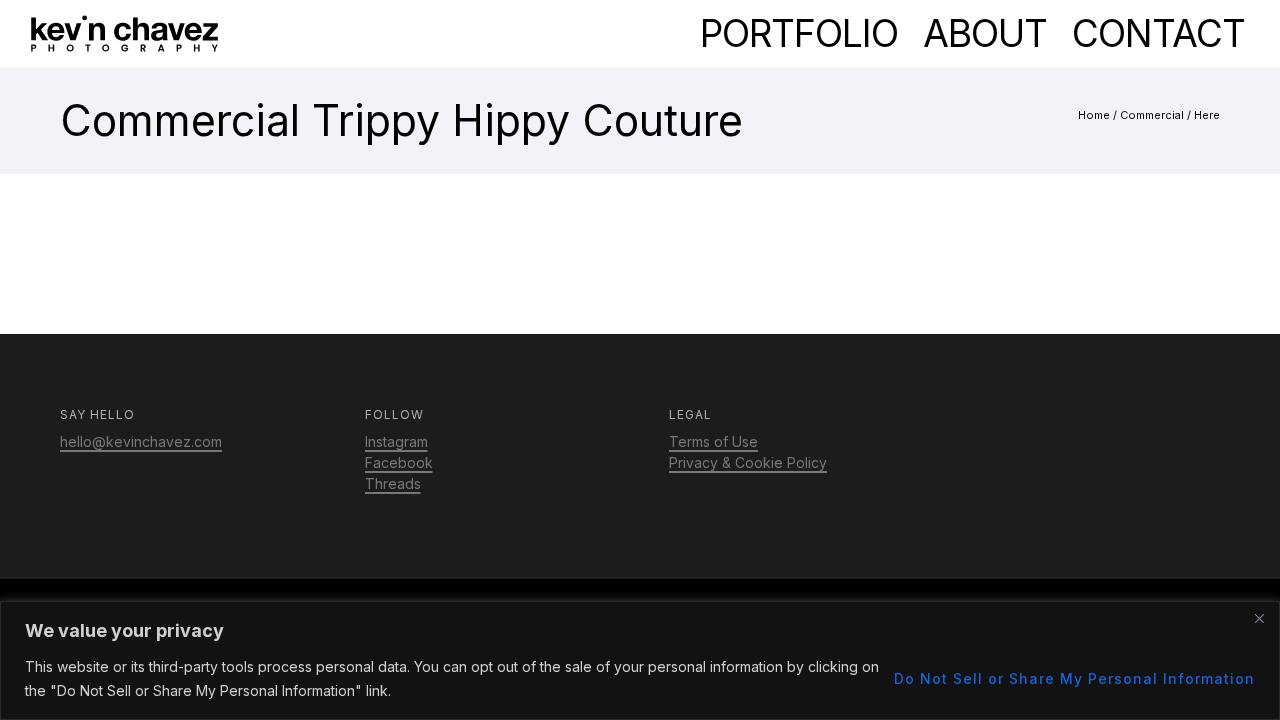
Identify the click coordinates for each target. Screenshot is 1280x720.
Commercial (1152, 115)
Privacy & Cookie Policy (748, 462)
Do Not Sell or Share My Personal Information (1074, 678)
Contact (1158, 33)
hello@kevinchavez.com (141, 441)
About (985, 33)
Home (1094, 115)
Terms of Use (713, 441)
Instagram (396, 441)
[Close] (1259, 618)
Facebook (399, 462)
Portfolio (799, 33)
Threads (393, 483)
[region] (640, 660)
